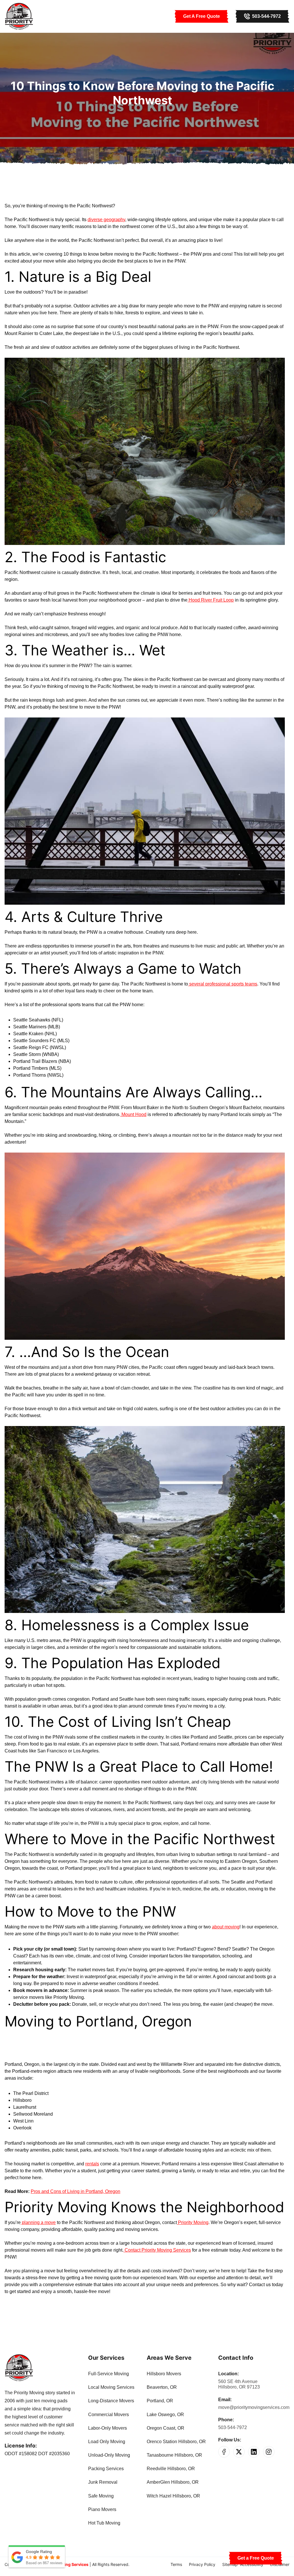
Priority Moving (193, 2222)
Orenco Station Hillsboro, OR (176, 2442)
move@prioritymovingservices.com (254, 2407)
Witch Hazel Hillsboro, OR (173, 2496)
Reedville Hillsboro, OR (171, 2469)
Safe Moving (101, 2496)
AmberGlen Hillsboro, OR (173, 2482)
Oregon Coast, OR (166, 2428)
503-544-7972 (233, 2427)
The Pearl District (31, 2093)
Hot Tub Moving (104, 2523)
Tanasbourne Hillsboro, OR (174, 2455)
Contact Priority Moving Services (157, 2250)
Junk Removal (103, 2482)
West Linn (23, 2121)
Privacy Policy (202, 2564)
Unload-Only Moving (109, 2455)
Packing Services (106, 2469)
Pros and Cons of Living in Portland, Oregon (76, 2191)
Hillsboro (22, 2100)
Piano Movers (102, 2509)
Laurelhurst (25, 2107)
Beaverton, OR (162, 2387)
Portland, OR (160, 2401)
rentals (92, 2164)
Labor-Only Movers (108, 2428)
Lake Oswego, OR (165, 2415)
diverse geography (106, 220)
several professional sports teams (223, 984)
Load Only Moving (107, 2442)
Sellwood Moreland (33, 2114)
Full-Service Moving (109, 2374)
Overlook (22, 2128)
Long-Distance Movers (111, 2401)
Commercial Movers (109, 2415)
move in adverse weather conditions (101, 1983)
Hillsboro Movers (164, 2374)
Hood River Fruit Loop (211, 600)
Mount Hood (133, 1114)
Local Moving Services (111, 2387)
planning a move (38, 2222)
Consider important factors (156, 1956)
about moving (226, 1927)
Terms (176, 2564)
